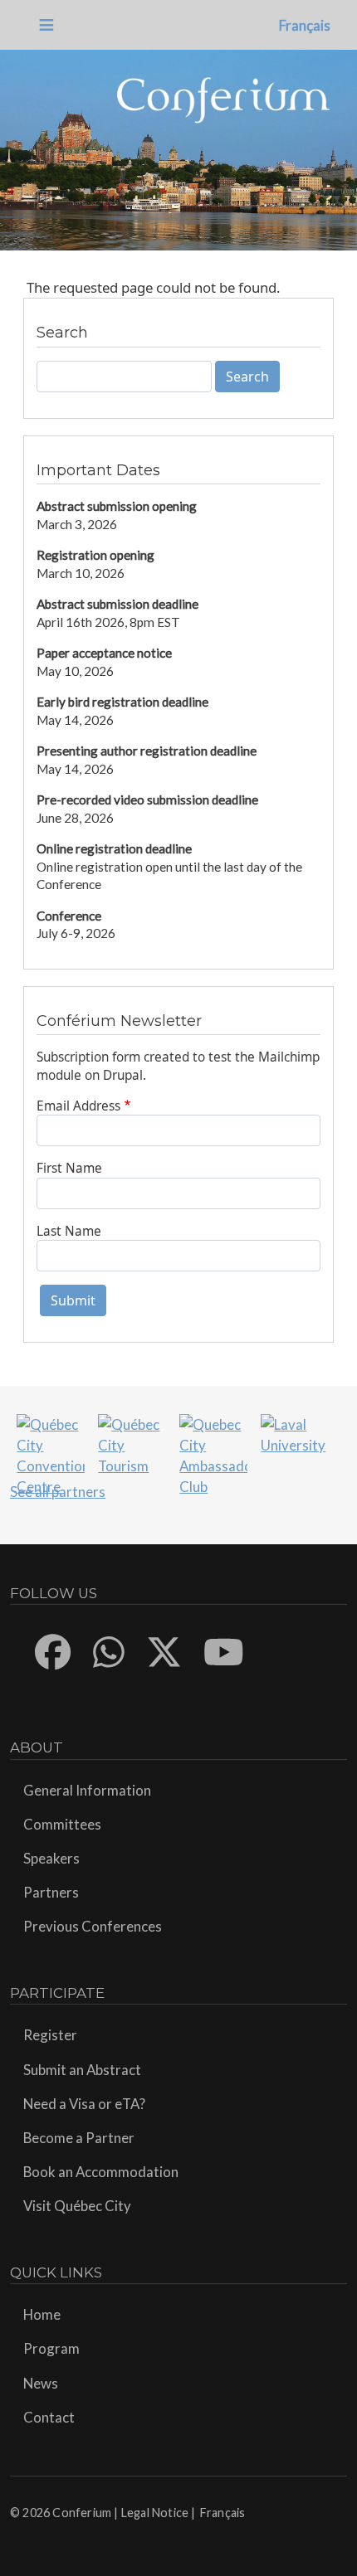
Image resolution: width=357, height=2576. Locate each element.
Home (42, 2314)
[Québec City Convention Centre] (50, 1453)
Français (305, 25)
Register (50, 2035)
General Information (87, 1790)
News (41, 2383)
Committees (62, 1824)
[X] (165, 1652)
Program (51, 2348)
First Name (69, 1168)
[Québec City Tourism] (132, 1444)
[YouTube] (225, 1652)
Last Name (69, 1231)
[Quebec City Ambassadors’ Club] (213, 1453)
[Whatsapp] (110, 1652)
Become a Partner (79, 2138)
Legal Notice (155, 2513)
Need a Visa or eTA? (84, 2104)
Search (247, 377)
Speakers (51, 1858)
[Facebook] (54, 1652)
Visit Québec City (77, 2206)
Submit (73, 1300)
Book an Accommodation (101, 2172)
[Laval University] (294, 1433)
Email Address (78, 1106)
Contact (49, 2417)
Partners (51, 1892)
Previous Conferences (93, 1926)
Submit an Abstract (82, 2070)
